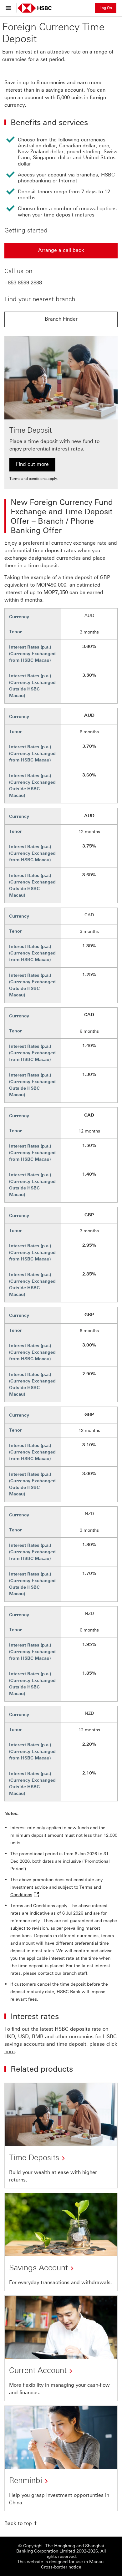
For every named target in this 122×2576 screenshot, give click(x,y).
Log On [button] (106, 8)
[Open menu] (10, 8)
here (10, 2052)
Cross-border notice (61, 2567)
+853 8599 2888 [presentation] (23, 283)
